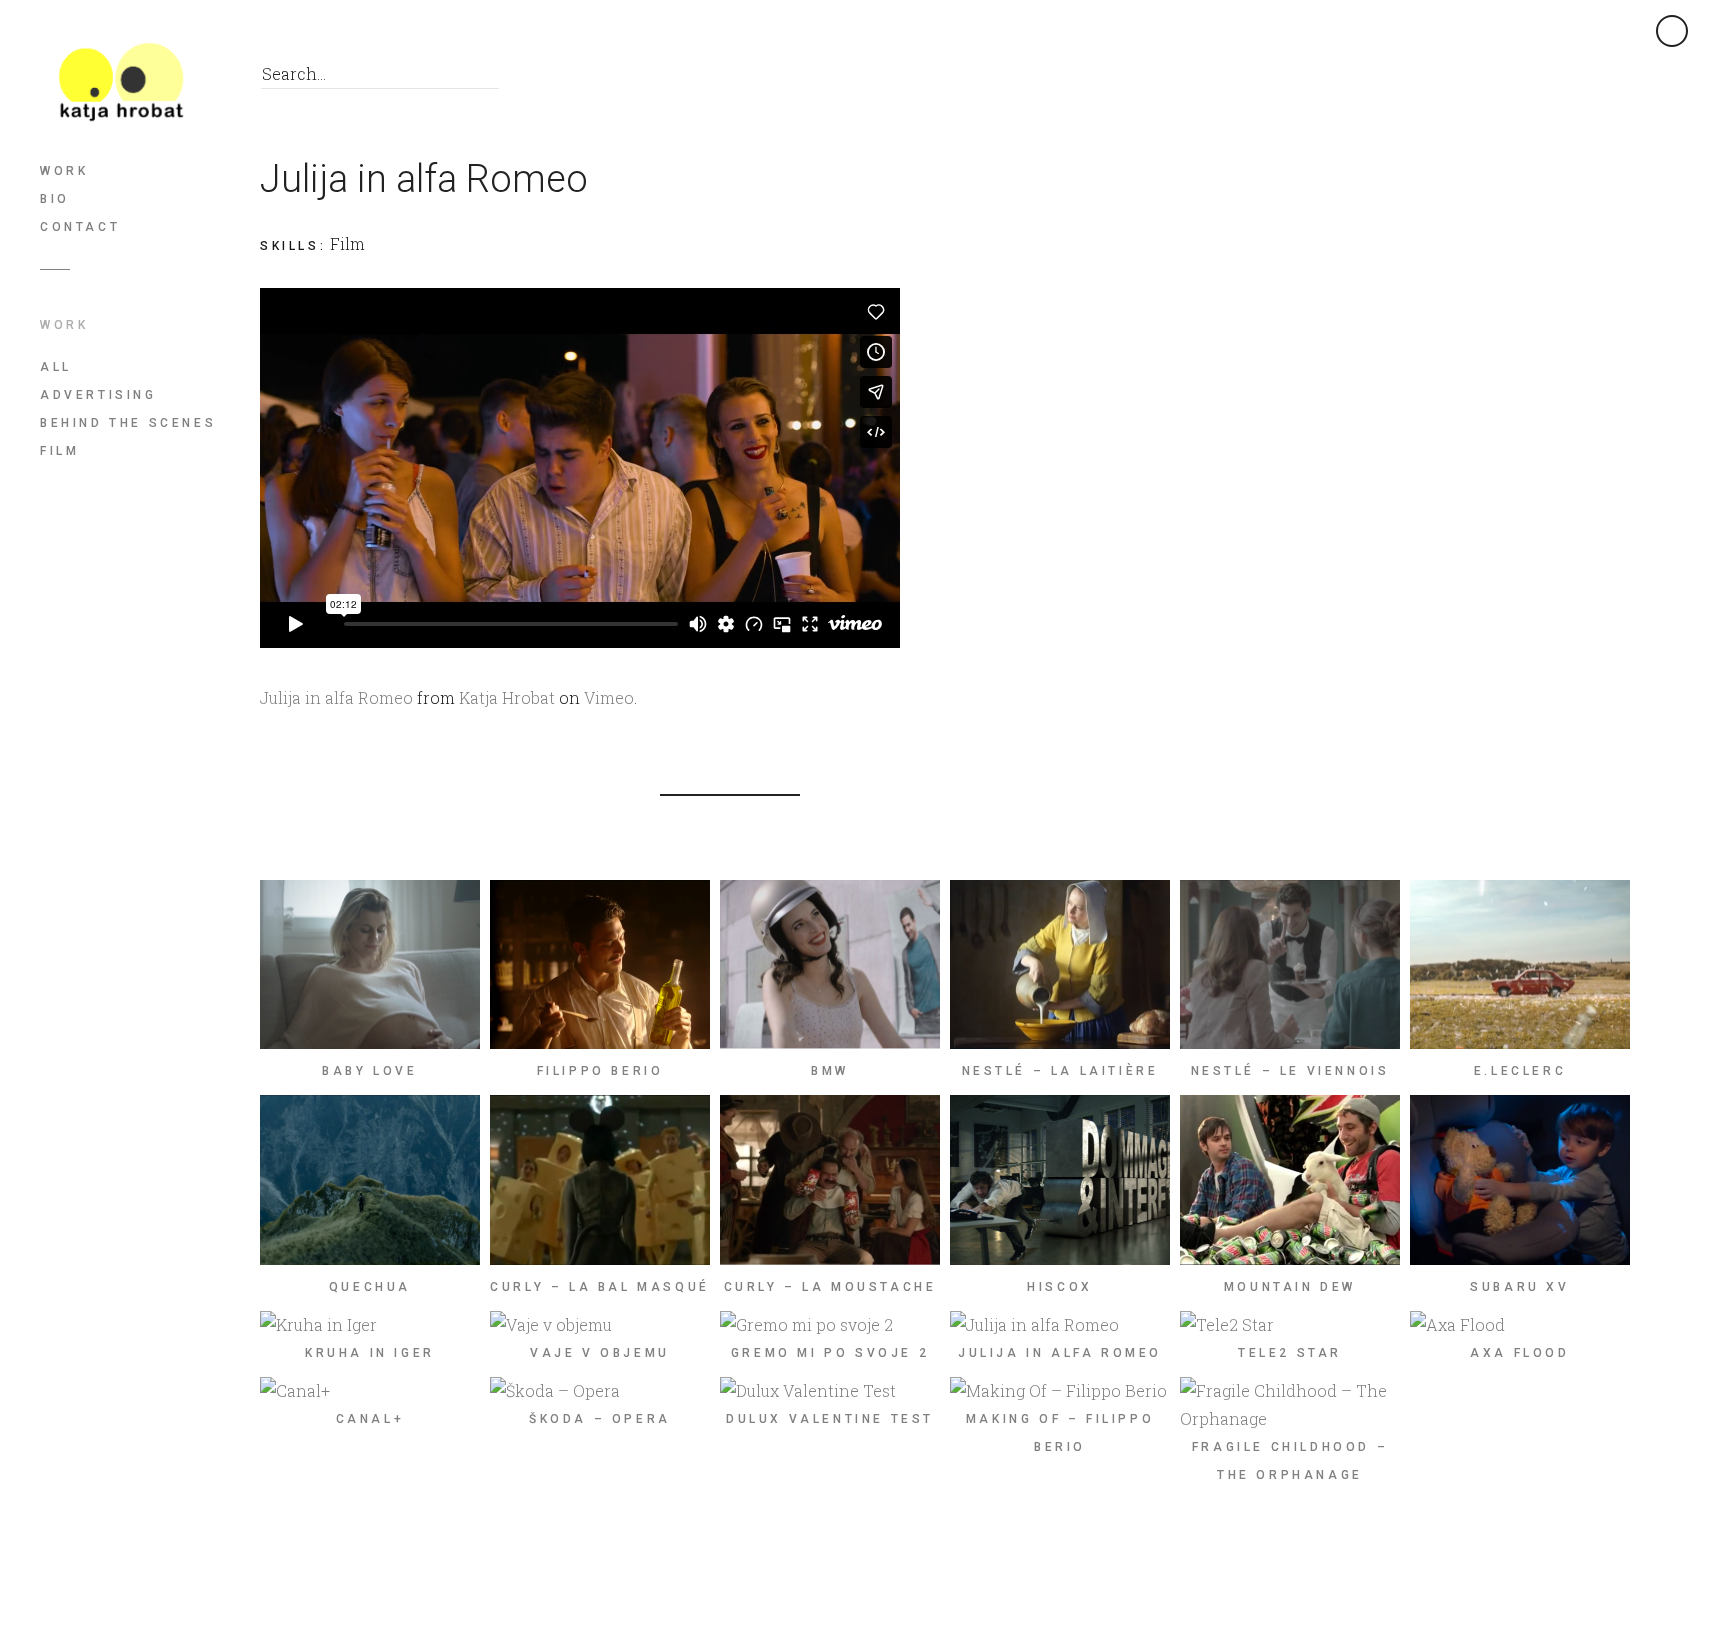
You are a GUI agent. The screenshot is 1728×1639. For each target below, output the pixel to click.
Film (59, 451)
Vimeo (609, 697)
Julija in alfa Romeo (336, 697)
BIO (55, 199)
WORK (64, 171)
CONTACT (80, 227)
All (56, 367)
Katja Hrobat (507, 697)
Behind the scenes (128, 423)
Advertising (98, 395)
